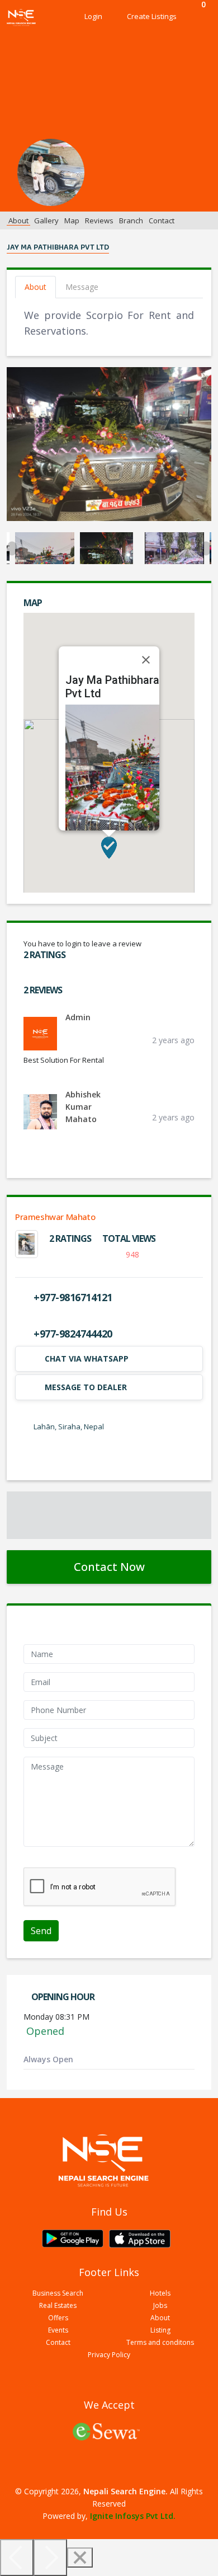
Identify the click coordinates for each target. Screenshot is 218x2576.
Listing (160, 2330)
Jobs (160, 2306)
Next (206, 548)
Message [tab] (82, 287)
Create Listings (152, 16)
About (18, 220)
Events (58, 2330)
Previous (12, 548)
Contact (162, 220)
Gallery (46, 220)
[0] (200, 17)
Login (93, 16)
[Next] (50, 2558)
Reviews (99, 220)
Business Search (58, 2293)
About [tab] (35, 287)
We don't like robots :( (63, 1861)
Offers (58, 2318)
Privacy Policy (109, 2355)
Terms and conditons (160, 2343)
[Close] (146, 660)
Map (72, 220)
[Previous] (17, 2558)
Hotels (160, 2293)
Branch (131, 220)
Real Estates (58, 2306)
